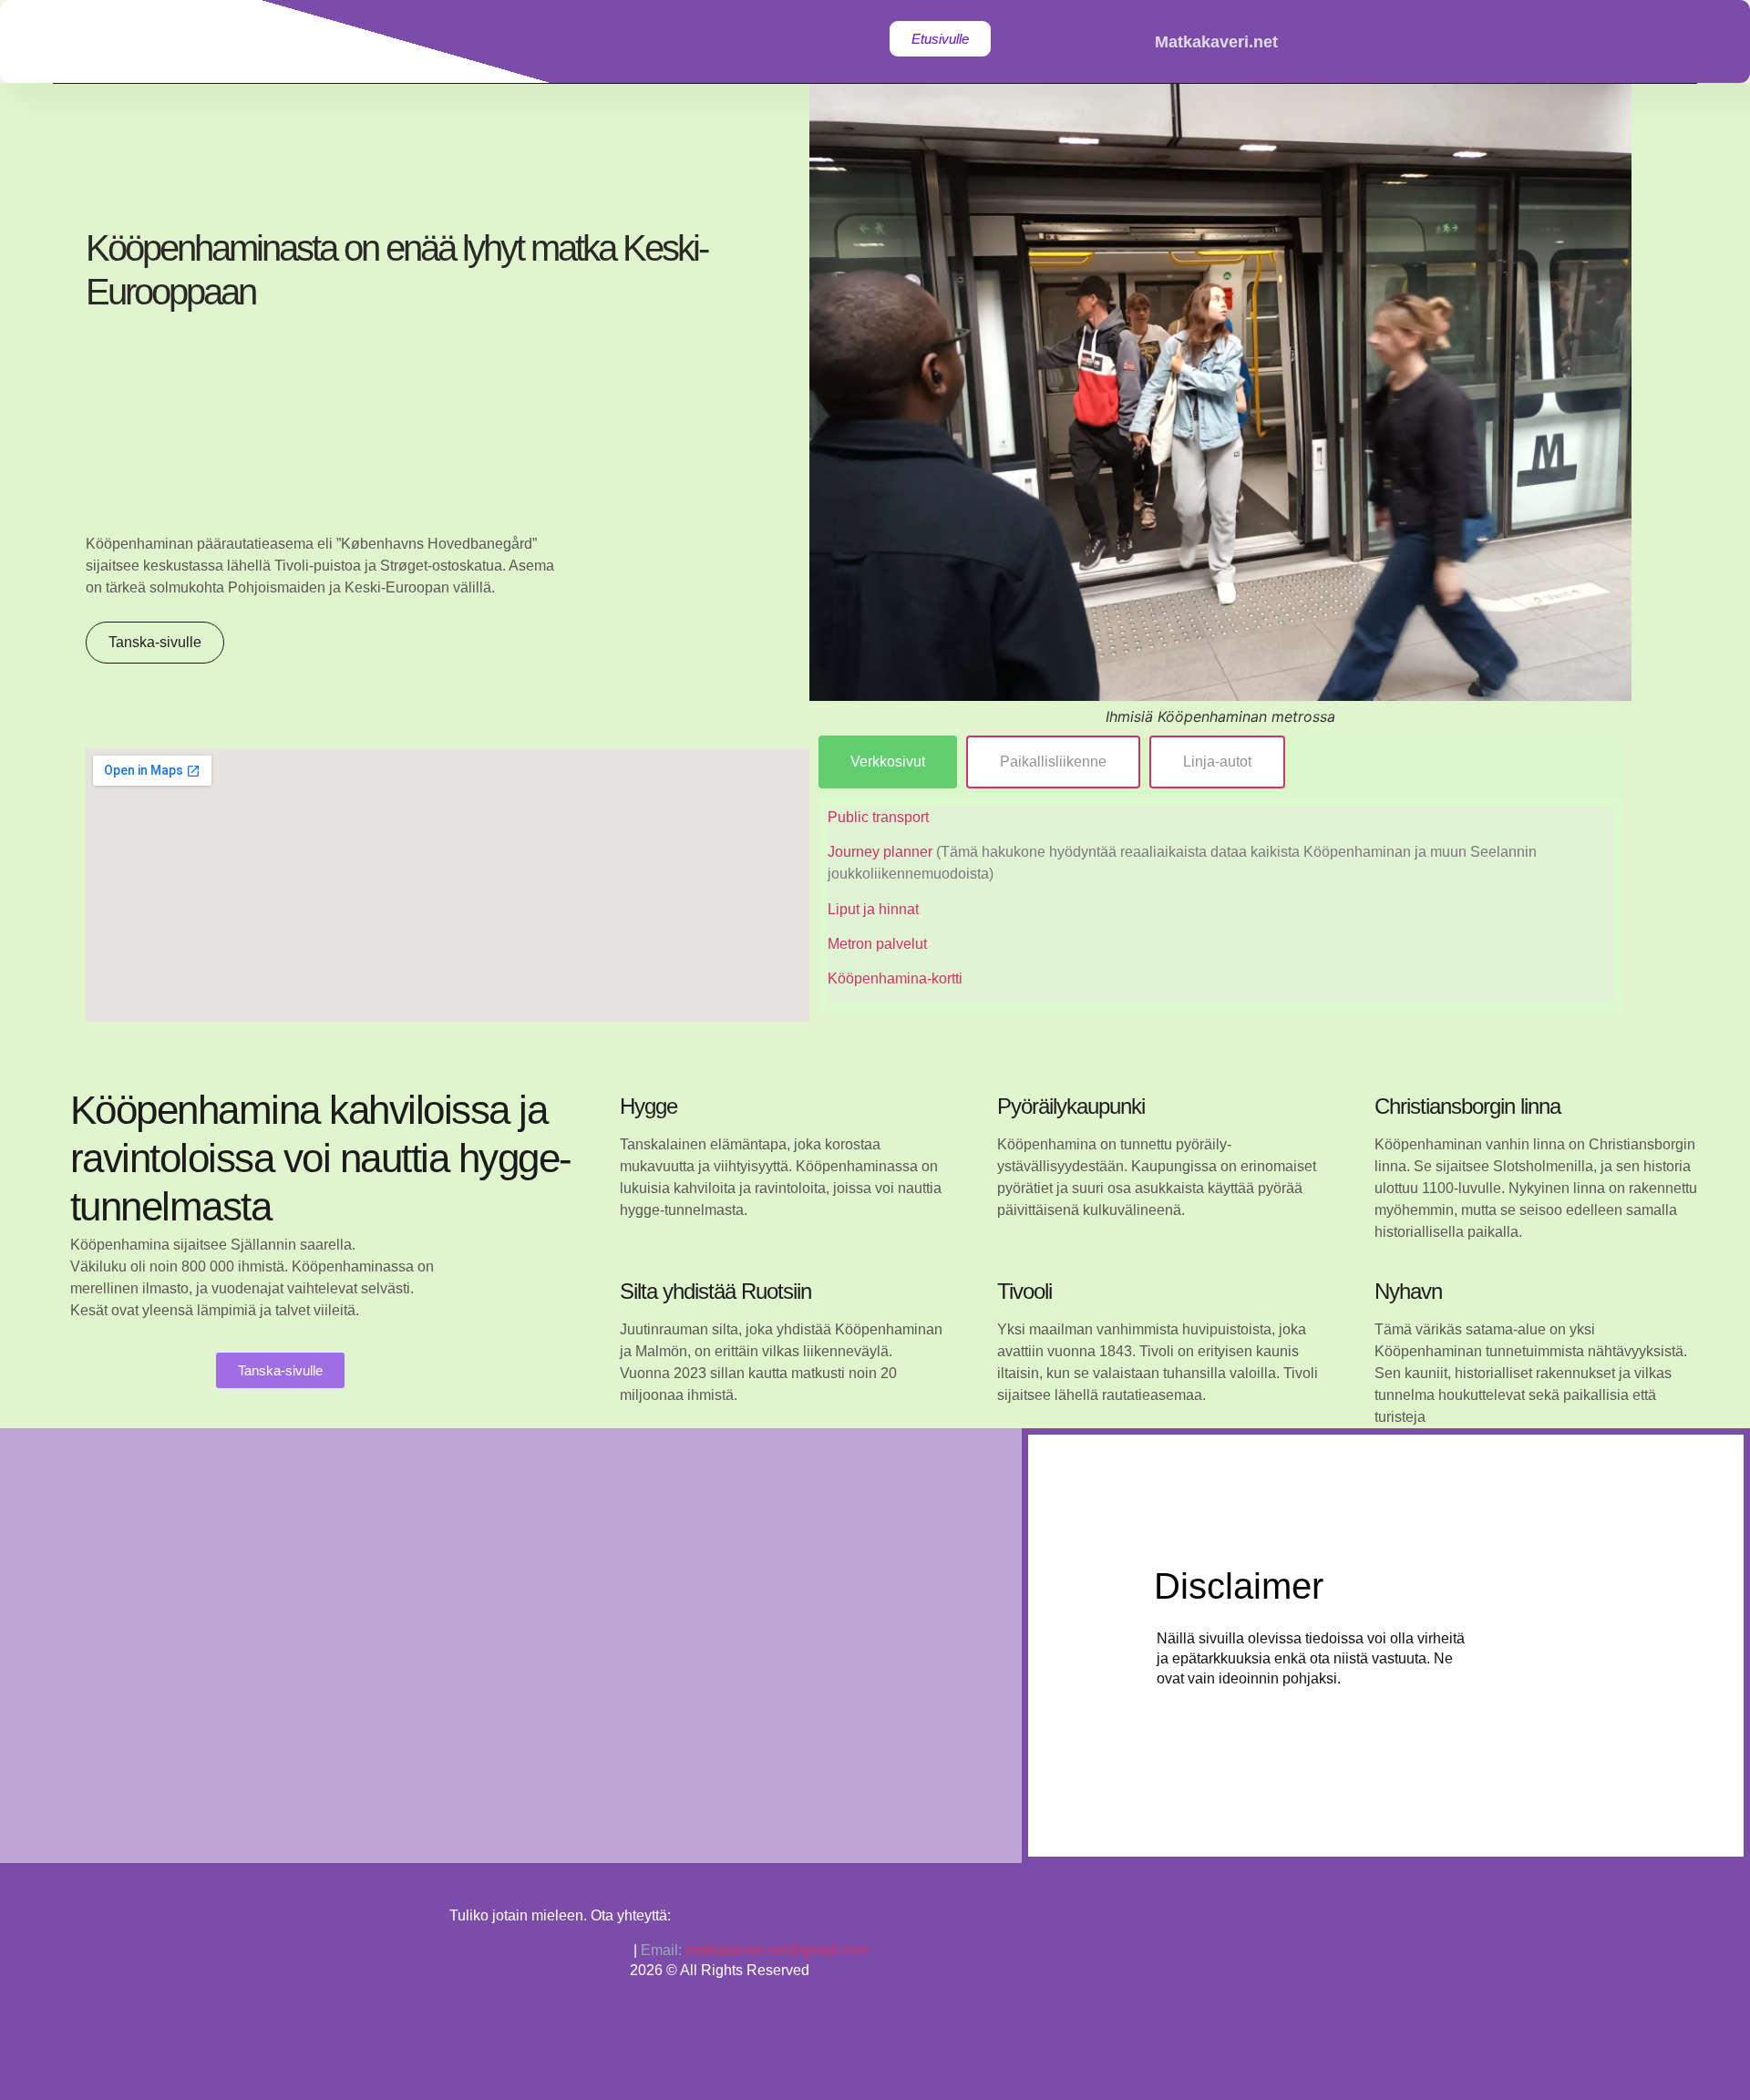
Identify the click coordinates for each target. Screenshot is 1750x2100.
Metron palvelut (877, 944)
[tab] (888, 762)
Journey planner (882, 852)
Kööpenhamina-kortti (895, 978)
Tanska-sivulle (155, 642)
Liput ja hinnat (873, 909)
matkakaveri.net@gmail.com (777, 1950)
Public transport (878, 817)
